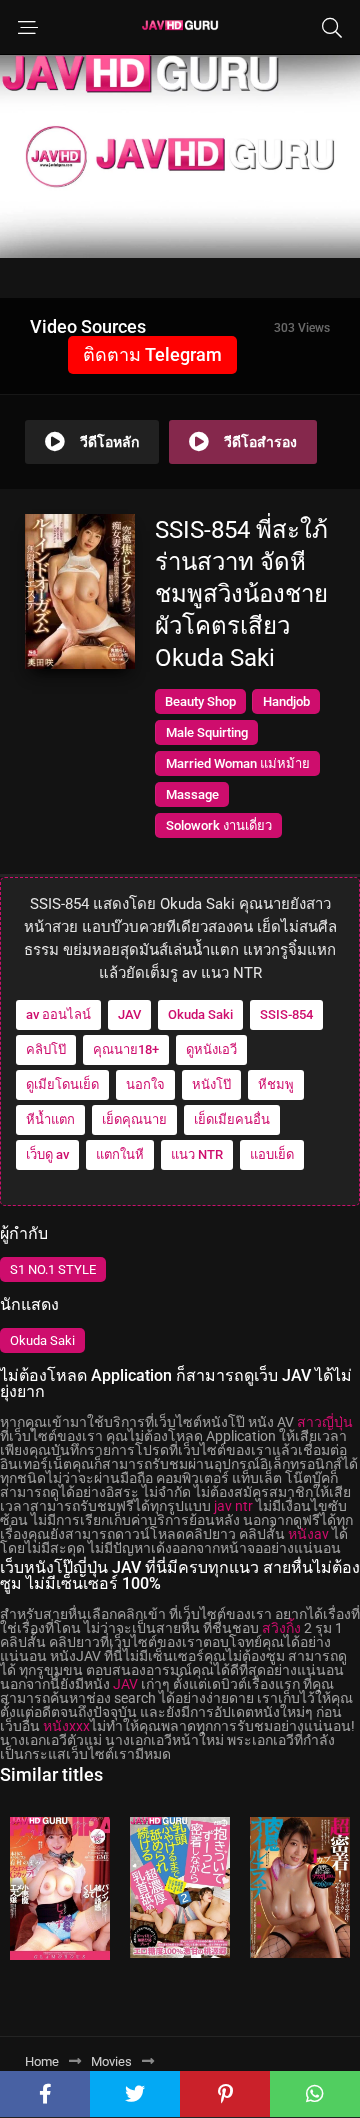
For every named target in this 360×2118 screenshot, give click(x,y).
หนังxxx (66, 1726)
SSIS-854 (286, 1014)
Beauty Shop (200, 701)
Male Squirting (207, 732)
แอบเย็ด (272, 1154)
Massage (192, 794)
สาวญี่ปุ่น (325, 1422)
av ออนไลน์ (58, 1014)
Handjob (286, 701)
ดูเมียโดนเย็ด (62, 1084)
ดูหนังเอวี (211, 1049)
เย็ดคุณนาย (134, 1119)
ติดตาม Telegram (152, 354)
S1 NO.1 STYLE (53, 1269)
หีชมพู (276, 1084)
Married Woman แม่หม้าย (238, 763)
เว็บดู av (47, 1154)
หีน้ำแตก (50, 1119)
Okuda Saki (200, 1014)
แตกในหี (120, 1154)
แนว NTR (197, 1154)
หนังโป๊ (211, 1084)
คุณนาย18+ (126, 1049)
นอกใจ (145, 1084)
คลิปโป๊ (46, 1049)
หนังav (308, 1534)
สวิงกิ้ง (281, 1628)
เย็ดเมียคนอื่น (232, 1119)
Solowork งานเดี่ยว (219, 825)
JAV (129, 1014)
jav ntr (233, 1506)
